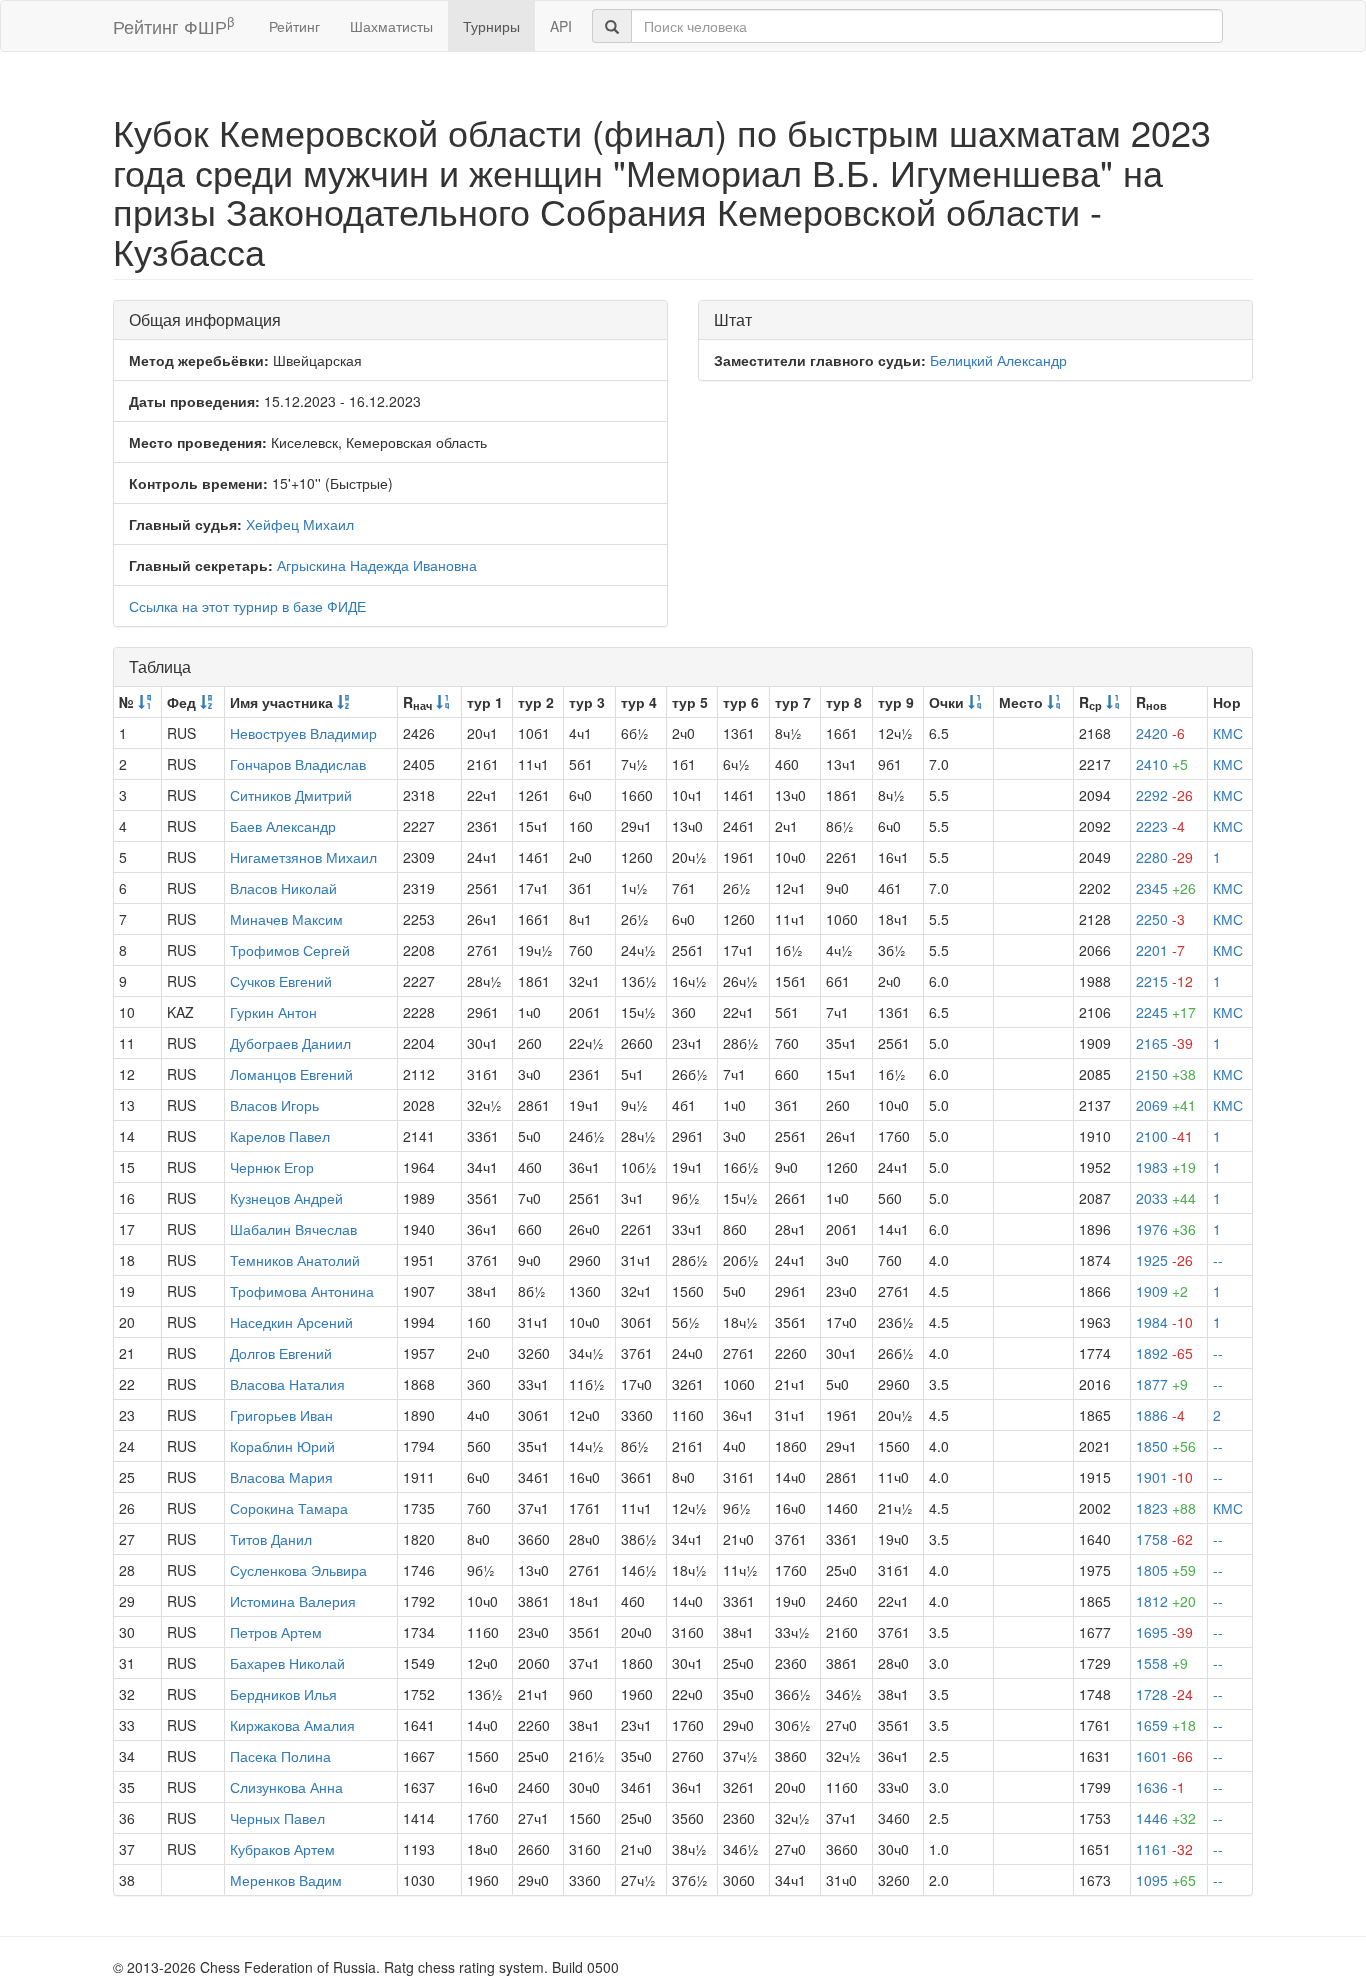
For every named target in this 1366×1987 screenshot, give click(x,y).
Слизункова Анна (286, 1787)
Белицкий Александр (998, 360)
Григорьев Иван (281, 1415)
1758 (1164, 1539)
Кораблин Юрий (282, 1446)
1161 (1164, 1849)
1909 (1162, 1291)
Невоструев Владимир (303, 733)
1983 (1166, 1167)
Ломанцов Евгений (291, 1074)
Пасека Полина (280, 1756)
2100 (1164, 1136)
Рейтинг (294, 26)
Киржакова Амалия (292, 1725)
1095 (1166, 1880)
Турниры (491, 26)
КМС (1228, 733)
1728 (1164, 1694)
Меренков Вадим (286, 1880)
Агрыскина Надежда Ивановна (377, 565)
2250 (1160, 919)
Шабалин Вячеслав (293, 1229)
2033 (1166, 1198)
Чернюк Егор (272, 1167)
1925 (1164, 1260)
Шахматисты (391, 26)
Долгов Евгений (281, 1353)
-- (1218, 1260)
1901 (1164, 1477)
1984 (1164, 1322)
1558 (1162, 1663)
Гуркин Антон (273, 1012)
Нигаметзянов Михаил (303, 857)
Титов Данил (271, 1539)
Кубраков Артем (282, 1849)
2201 (1160, 950)
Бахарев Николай (287, 1663)
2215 (1164, 981)
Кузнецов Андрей (286, 1198)
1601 (1164, 1756)
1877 (1162, 1384)
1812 (1166, 1601)
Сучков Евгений (281, 981)
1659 (1166, 1725)
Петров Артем (276, 1632)
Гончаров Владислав (298, 764)
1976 (1166, 1229)
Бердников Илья (283, 1694)
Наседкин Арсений (291, 1322)
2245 (1166, 1012)
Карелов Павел (280, 1136)
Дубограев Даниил (290, 1043)
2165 (1164, 1043)
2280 (1164, 857)
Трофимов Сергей (290, 950)
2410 (1162, 764)
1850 (1166, 1446)
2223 (1160, 826)
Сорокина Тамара (289, 1508)
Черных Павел (277, 1818)
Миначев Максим (286, 919)
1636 (1160, 1787)
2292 (1164, 795)
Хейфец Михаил (300, 524)
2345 (1166, 888)
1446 (1166, 1818)
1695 (1164, 1632)
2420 (1160, 733)
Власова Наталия (287, 1384)
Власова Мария (281, 1477)
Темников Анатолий (295, 1260)
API (561, 26)
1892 (1164, 1353)
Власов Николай (283, 888)
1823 (1166, 1508)
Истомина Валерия (293, 1601)
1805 (1166, 1570)
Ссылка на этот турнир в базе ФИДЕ (247, 606)
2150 (1166, 1074)
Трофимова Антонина (302, 1291)
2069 (1166, 1105)
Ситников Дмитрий (291, 795)
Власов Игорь (274, 1105)
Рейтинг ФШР (173, 25)
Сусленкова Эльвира (298, 1570)
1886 (1160, 1415)
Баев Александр (283, 826)
